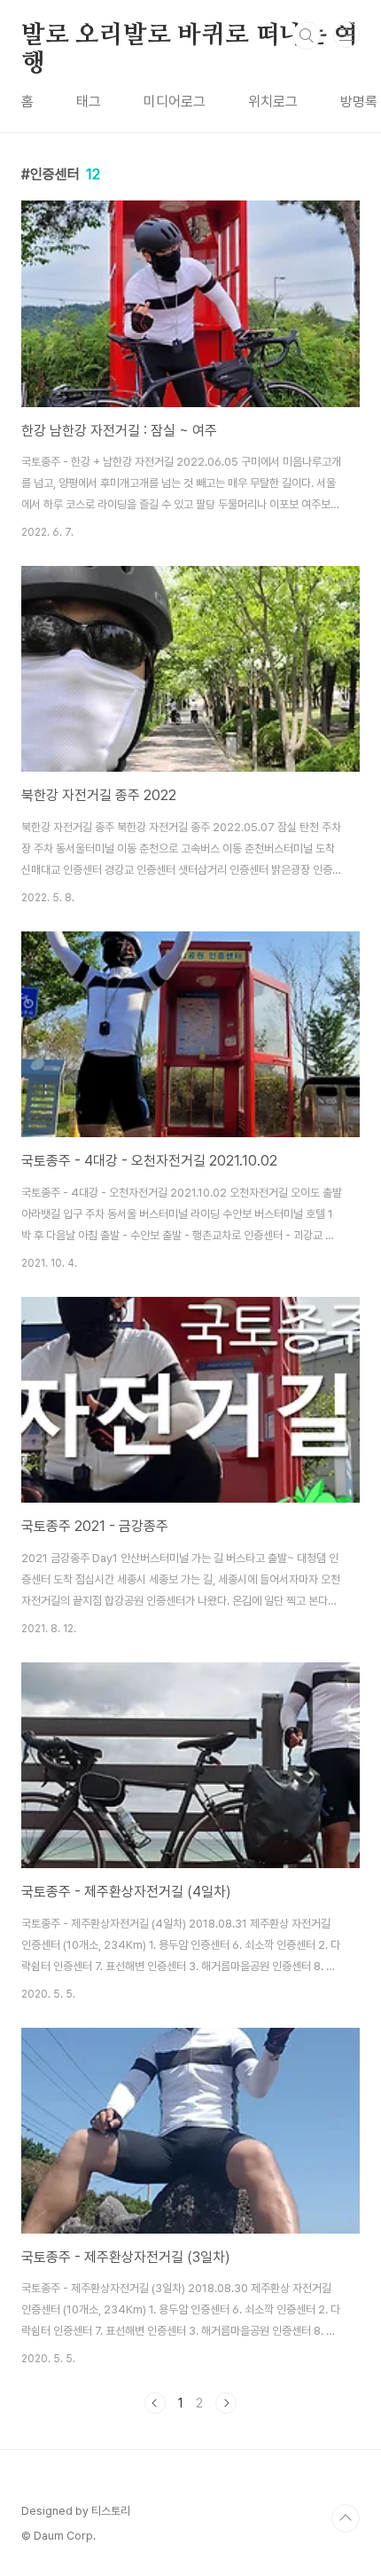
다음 (226, 2403)
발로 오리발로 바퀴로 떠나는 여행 (190, 36)
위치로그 (273, 102)
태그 (89, 102)
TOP (346, 2518)
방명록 (359, 102)
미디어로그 (175, 102)
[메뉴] (346, 35)
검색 (307, 35)
